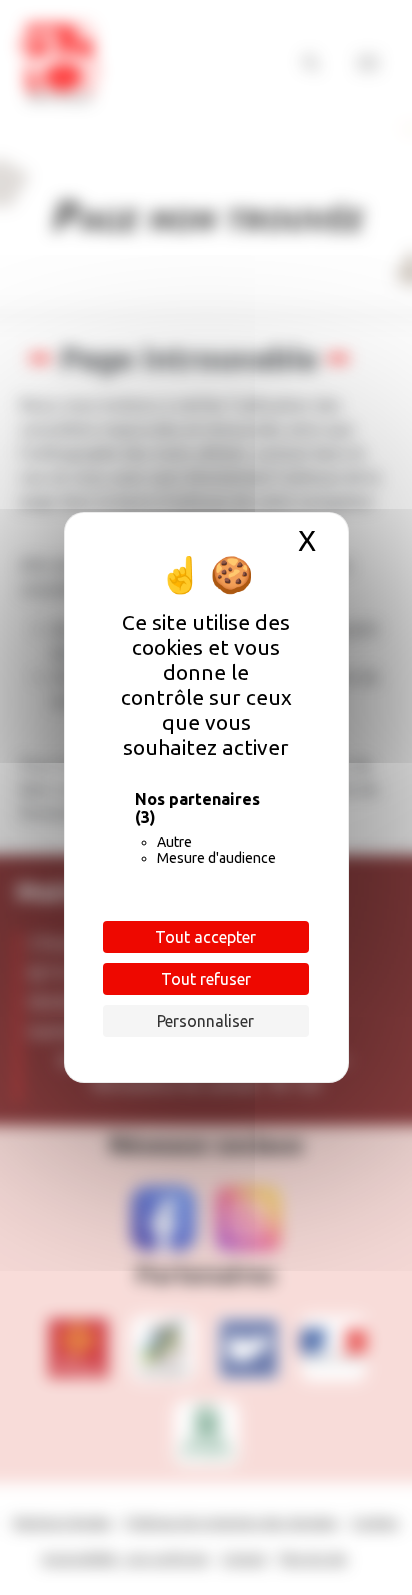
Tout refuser (206, 979)
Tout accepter (205, 937)
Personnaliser (205, 1021)
